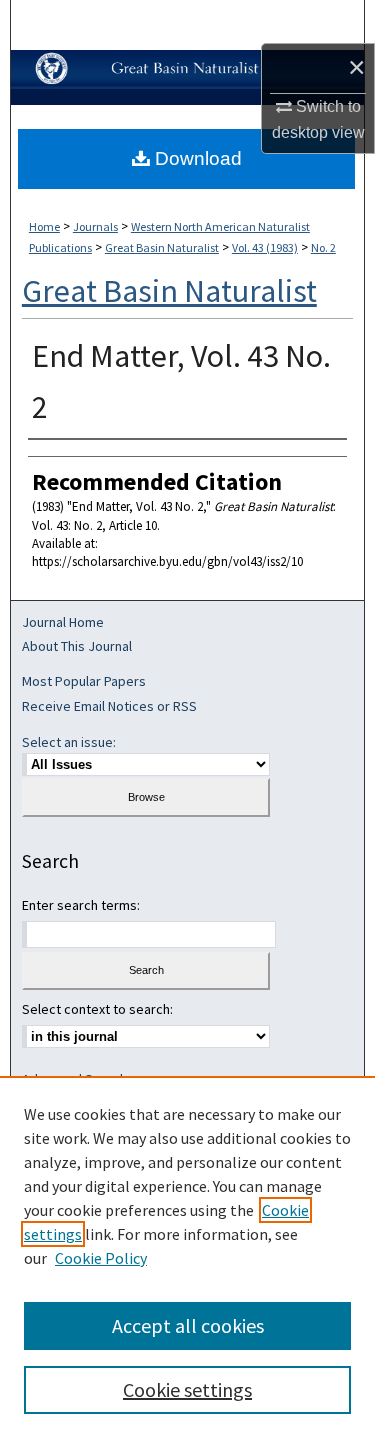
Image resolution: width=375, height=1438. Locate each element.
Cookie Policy (101, 1258)
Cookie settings (187, 1389)
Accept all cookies (188, 1325)
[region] (187, 1257)
